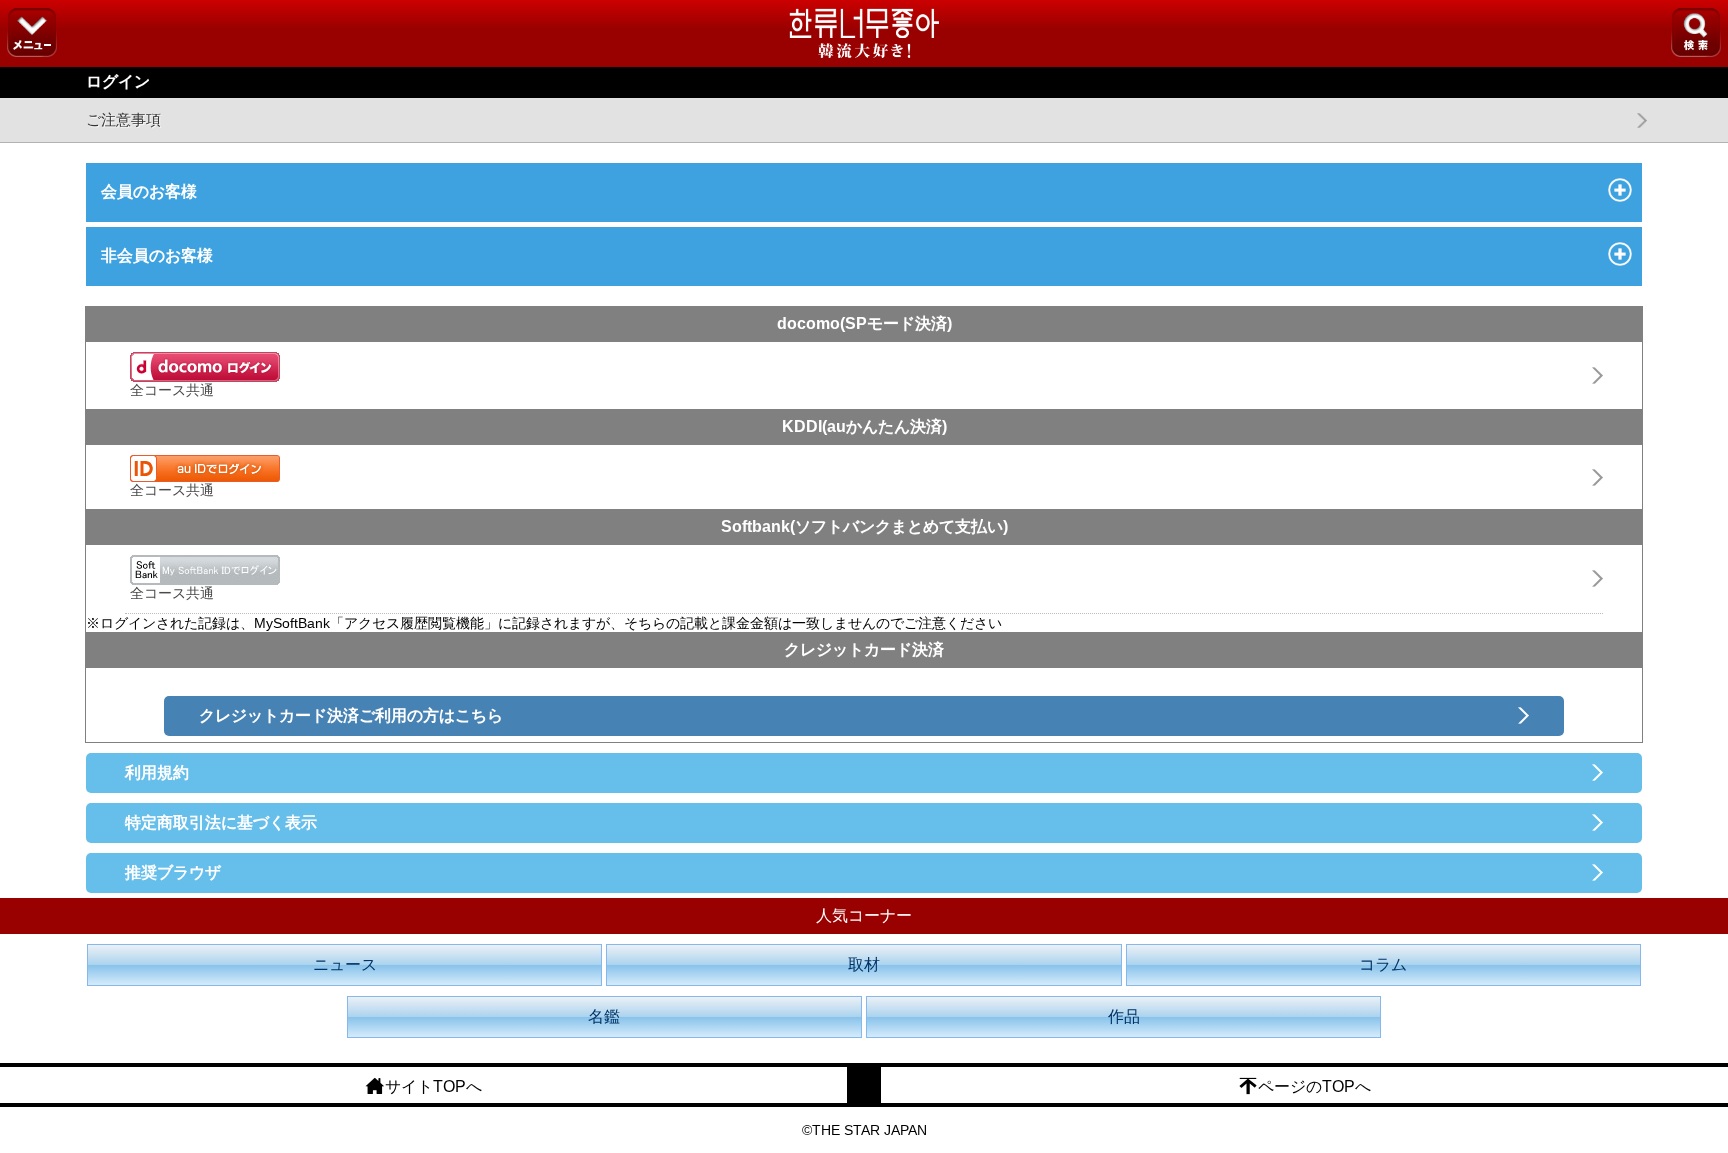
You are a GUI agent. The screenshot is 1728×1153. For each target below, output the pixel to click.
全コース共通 (172, 390)
